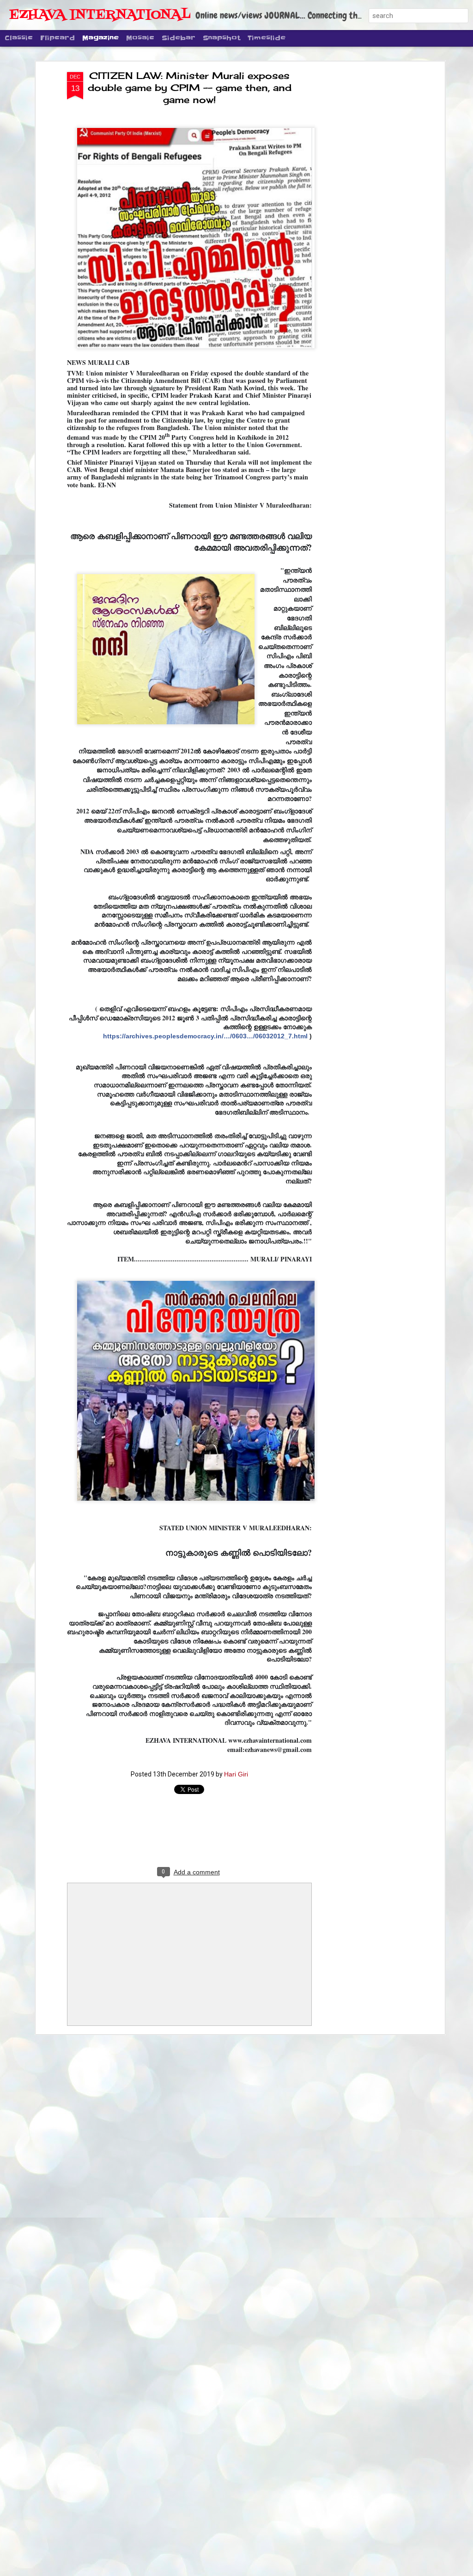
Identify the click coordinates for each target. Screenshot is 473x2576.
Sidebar (179, 38)
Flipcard (58, 38)
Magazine (100, 38)
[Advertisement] (363, 218)
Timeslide (267, 38)
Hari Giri (236, 1774)
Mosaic (140, 38)
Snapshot (221, 38)
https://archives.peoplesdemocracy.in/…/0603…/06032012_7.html (207, 1036)
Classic (19, 38)
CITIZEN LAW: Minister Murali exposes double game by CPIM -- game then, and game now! (190, 88)
